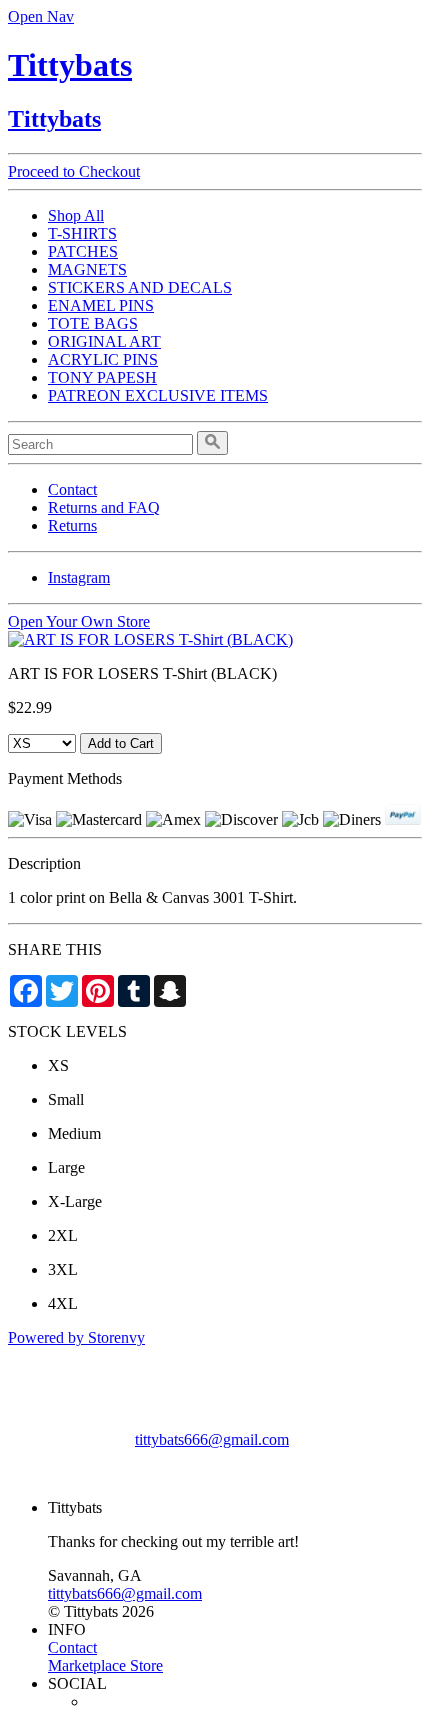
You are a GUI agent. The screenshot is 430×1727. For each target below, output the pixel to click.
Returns (72, 525)
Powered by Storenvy (76, 1337)
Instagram (79, 577)
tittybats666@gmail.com (212, 1439)
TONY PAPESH (102, 377)
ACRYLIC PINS (103, 359)
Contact (72, 489)
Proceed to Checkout (74, 171)
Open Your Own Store (79, 621)
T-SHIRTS (82, 233)
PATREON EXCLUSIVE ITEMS (158, 395)
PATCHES (83, 251)
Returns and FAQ (104, 507)
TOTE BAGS (93, 323)
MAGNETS (87, 269)
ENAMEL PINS (101, 305)
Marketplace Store (105, 1665)
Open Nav (41, 16)
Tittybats (70, 65)
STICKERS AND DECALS (140, 287)
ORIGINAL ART (104, 341)
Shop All (76, 215)
